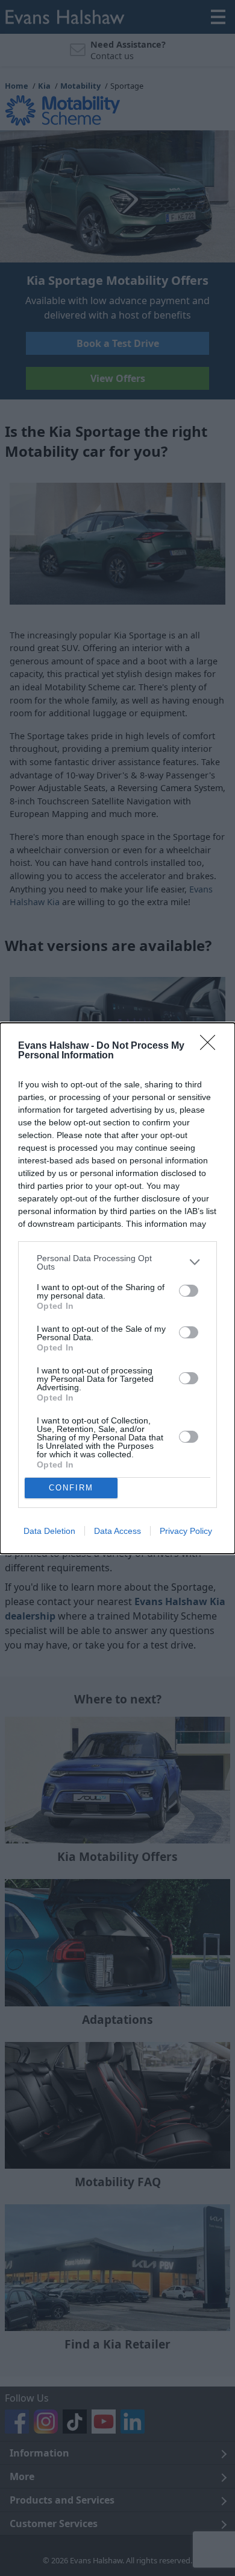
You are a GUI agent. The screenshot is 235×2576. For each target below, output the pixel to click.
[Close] (211, 1046)
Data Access (117, 1531)
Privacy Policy (186, 1531)
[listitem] (117, 1262)
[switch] (189, 1291)
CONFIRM (71, 1488)
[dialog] (117, 1288)
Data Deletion (49, 1531)
